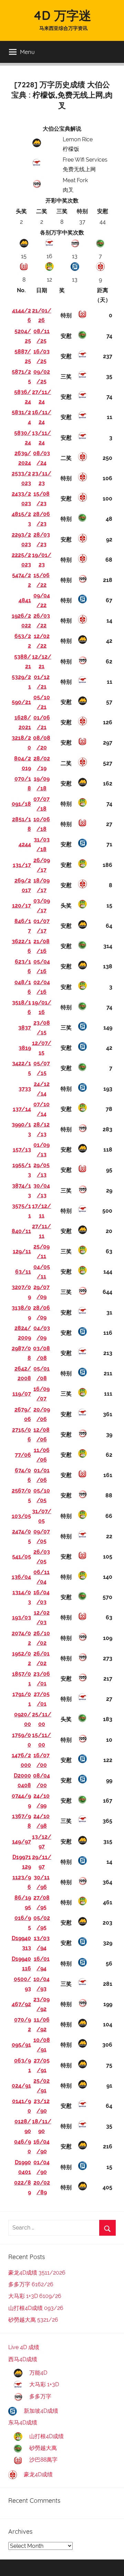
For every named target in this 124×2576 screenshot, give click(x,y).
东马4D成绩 (23, 2423)
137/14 (22, 1109)
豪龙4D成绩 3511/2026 (37, 2273)
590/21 (21, 702)
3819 (25, 1048)
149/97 (22, 1842)
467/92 (21, 2004)
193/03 (22, 1617)
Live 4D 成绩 (24, 2347)
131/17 (22, 865)
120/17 (22, 906)
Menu (27, 52)
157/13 (22, 1150)
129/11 (22, 1251)
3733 (25, 1089)
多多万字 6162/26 (31, 2284)
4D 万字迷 (62, 15)
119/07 (22, 1394)
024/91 (21, 2086)
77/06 (23, 1455)
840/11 (21, 1231)
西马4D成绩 (23, 2359)
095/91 (21, 2045)
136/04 (21, 1577)
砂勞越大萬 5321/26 (33, 2320)
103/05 (21, 1516)
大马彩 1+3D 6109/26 (35, 2296)
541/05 (22, 1557)
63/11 (23, 1272)
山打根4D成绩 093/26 (36, 2308)
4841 (25, 600)
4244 (25, 844)
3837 (25, 1028)
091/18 (21, 804)
